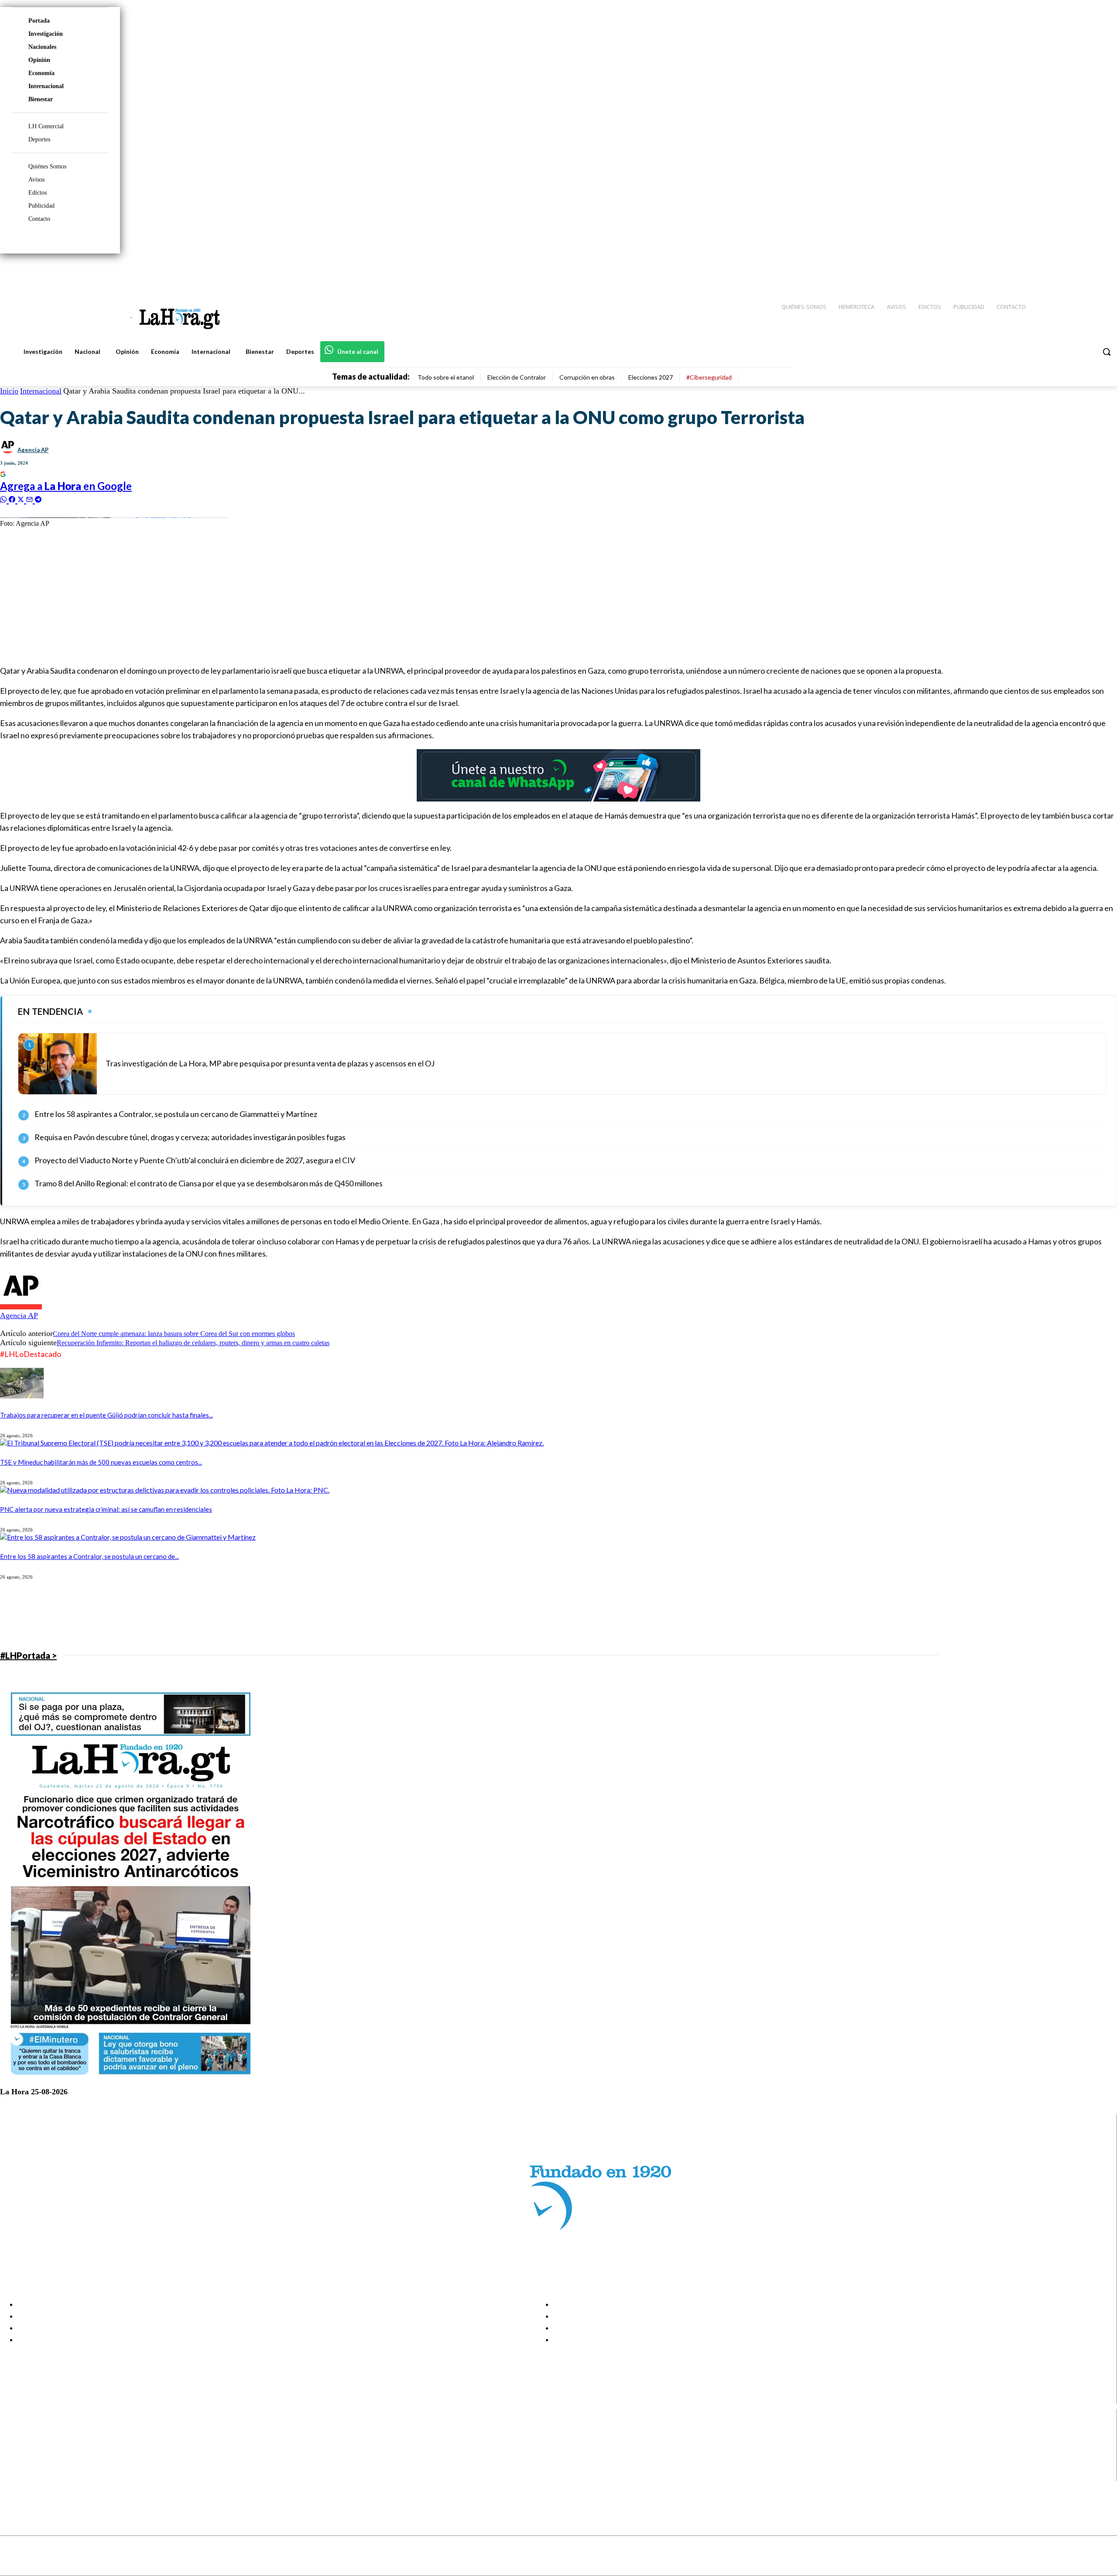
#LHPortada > (28, 1655)
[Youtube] (1100, 271)
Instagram (41, 2442)
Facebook (41, 2432)
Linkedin (39, 2453)
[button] (1107, 352)
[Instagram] (1054, 271)
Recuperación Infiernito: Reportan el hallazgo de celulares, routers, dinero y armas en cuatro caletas (193, 1343)
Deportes (39, 139)
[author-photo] (21, 1307)
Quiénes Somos (47, 166)
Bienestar (41, 99)
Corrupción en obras (587, 377)
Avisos (36, 180)
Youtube (39, 2476)
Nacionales (42, 47)
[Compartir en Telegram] (38, 498)
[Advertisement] (262, 596)
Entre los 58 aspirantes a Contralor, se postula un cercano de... (89, 1556)
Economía (41, 73)
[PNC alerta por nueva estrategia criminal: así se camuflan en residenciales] (165, 1490)
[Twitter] (1085, 271)
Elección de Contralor (517, 377)
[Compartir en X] (22, 498)
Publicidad (41, 206)
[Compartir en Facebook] (13, 498)
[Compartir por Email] (31, 498)
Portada (39, 21)
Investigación (46, 34)
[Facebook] (1038, 271)
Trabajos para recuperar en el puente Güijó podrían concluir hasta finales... (106, 1415)
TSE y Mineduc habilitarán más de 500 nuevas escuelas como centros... (101, 1462)
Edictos (38, 193)
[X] (14, 2465)
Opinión (39, 60)
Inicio (9, 391)
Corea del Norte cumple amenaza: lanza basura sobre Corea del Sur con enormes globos (174, 1334)
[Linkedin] (1069, 271)
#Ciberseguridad (709, 377)
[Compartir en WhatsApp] (4, 498)
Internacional (46, 86)
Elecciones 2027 (651, 377)
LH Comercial (46, 126)
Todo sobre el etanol (446, 377)
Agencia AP (33, 450)
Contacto (39, 219)
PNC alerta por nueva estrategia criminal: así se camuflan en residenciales (106, 1509)
